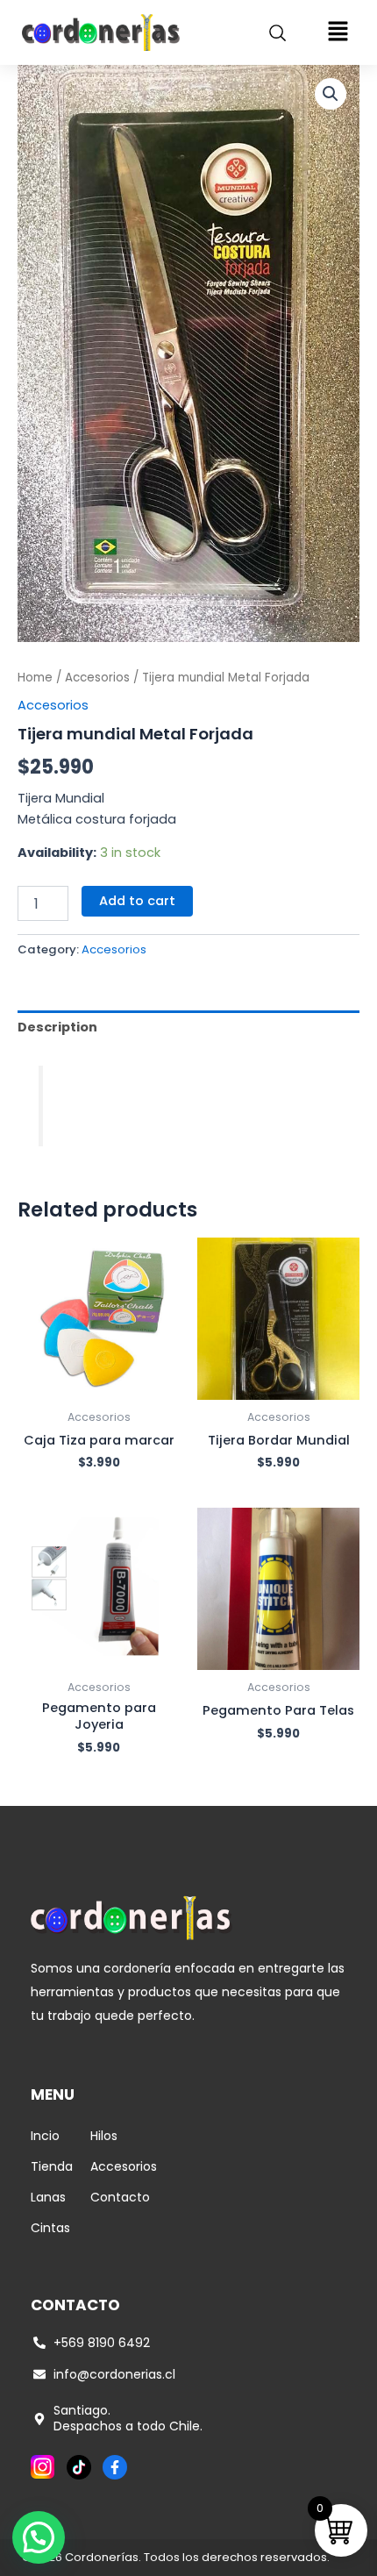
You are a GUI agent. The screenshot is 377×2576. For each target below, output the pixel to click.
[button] (338, 32)
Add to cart (137, 901)
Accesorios (97, 678)
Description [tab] (57, 1027)
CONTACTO (75, 2305)
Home (35, 678)
